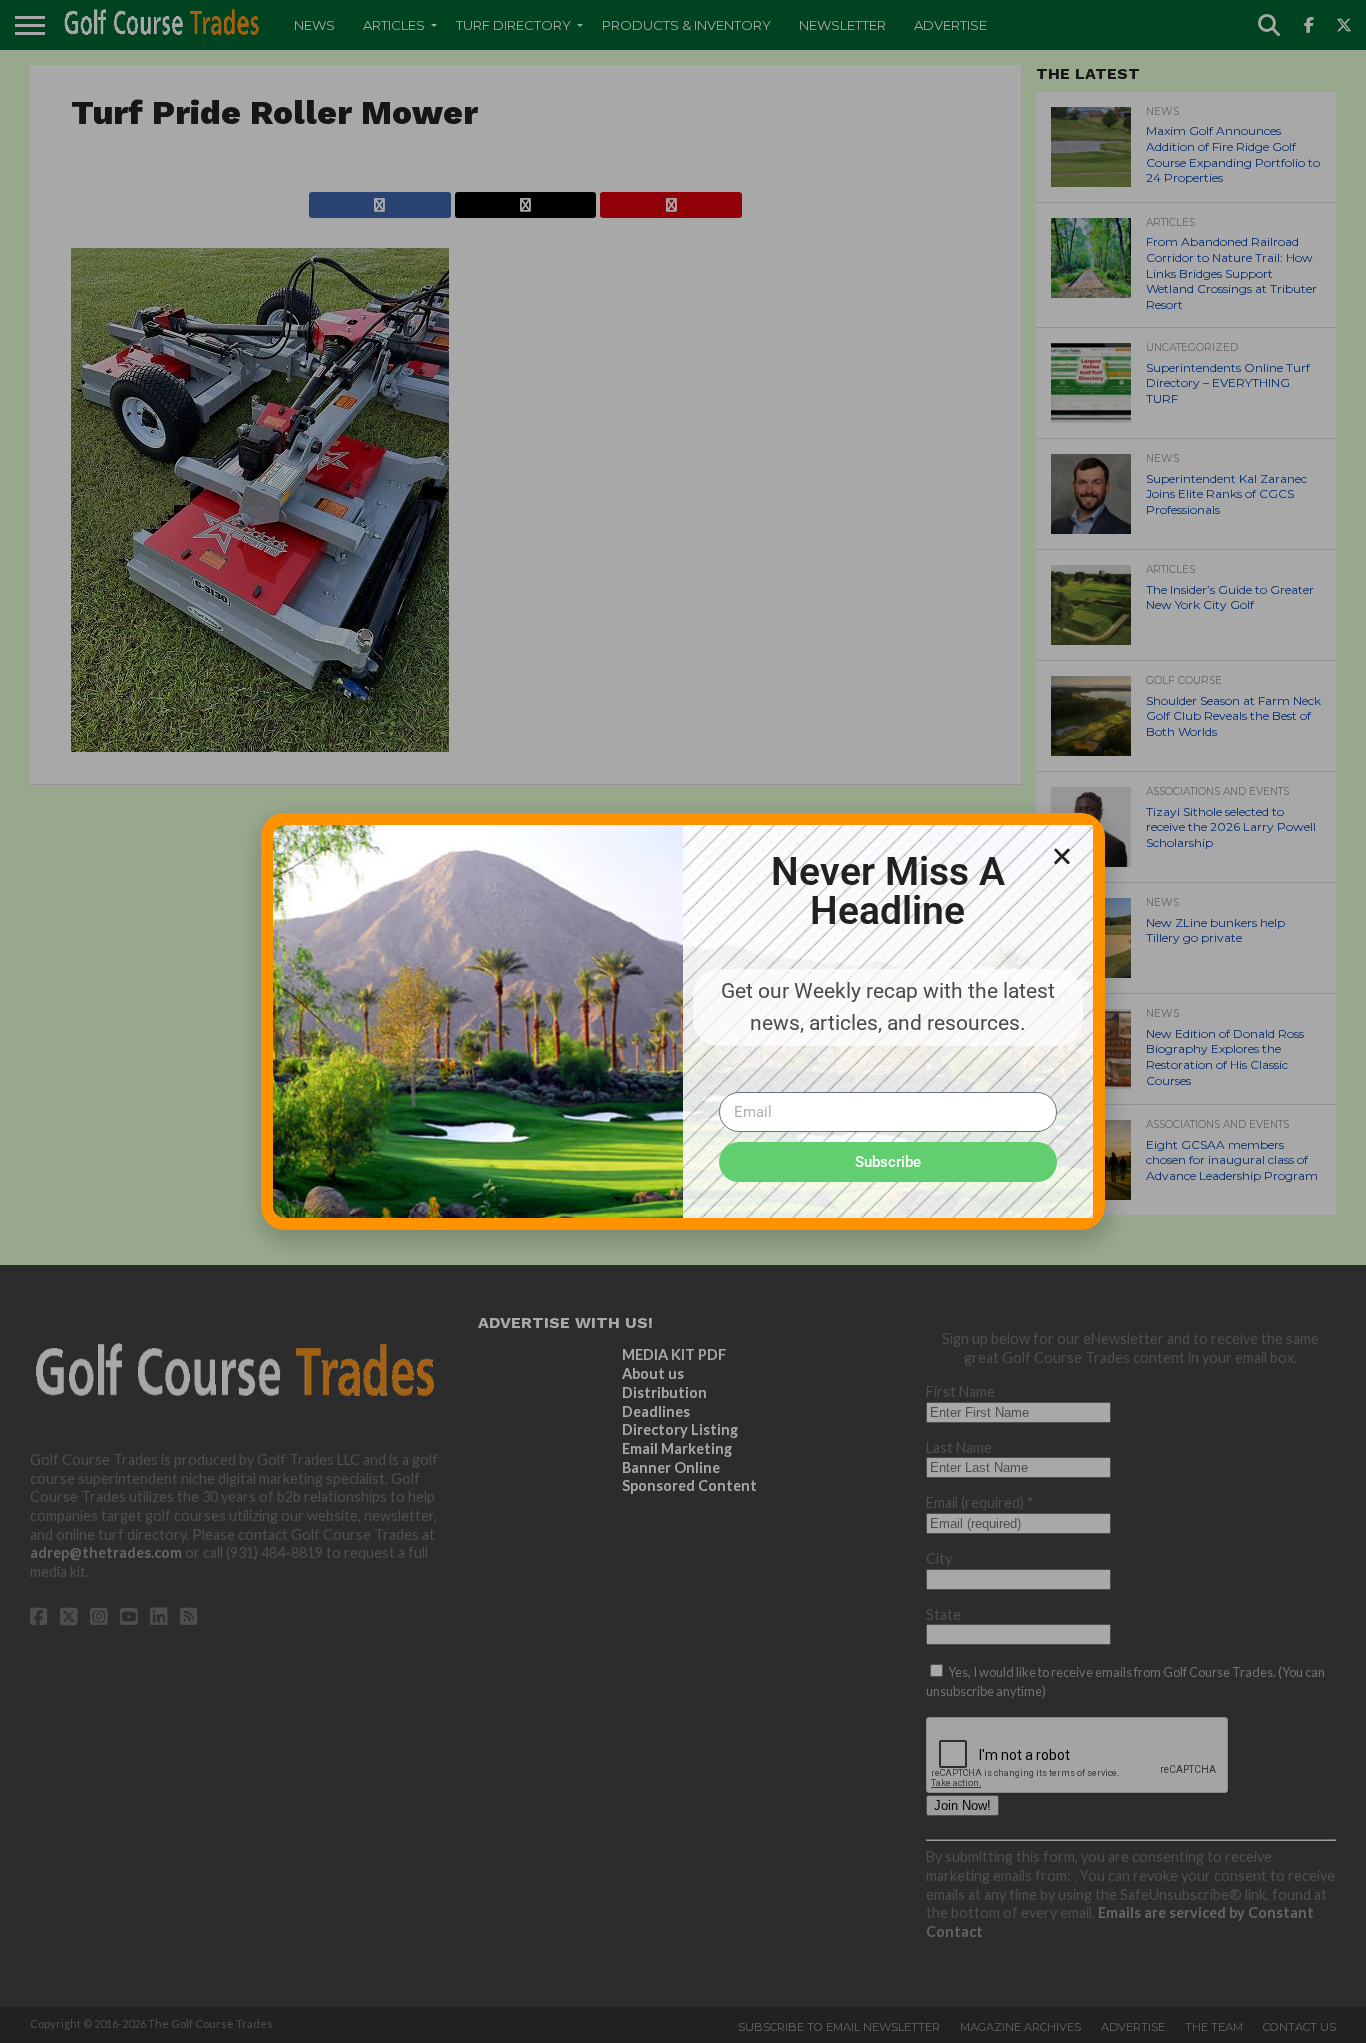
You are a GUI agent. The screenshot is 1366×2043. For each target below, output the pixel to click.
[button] (1062, 856)
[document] (683, 1021)
